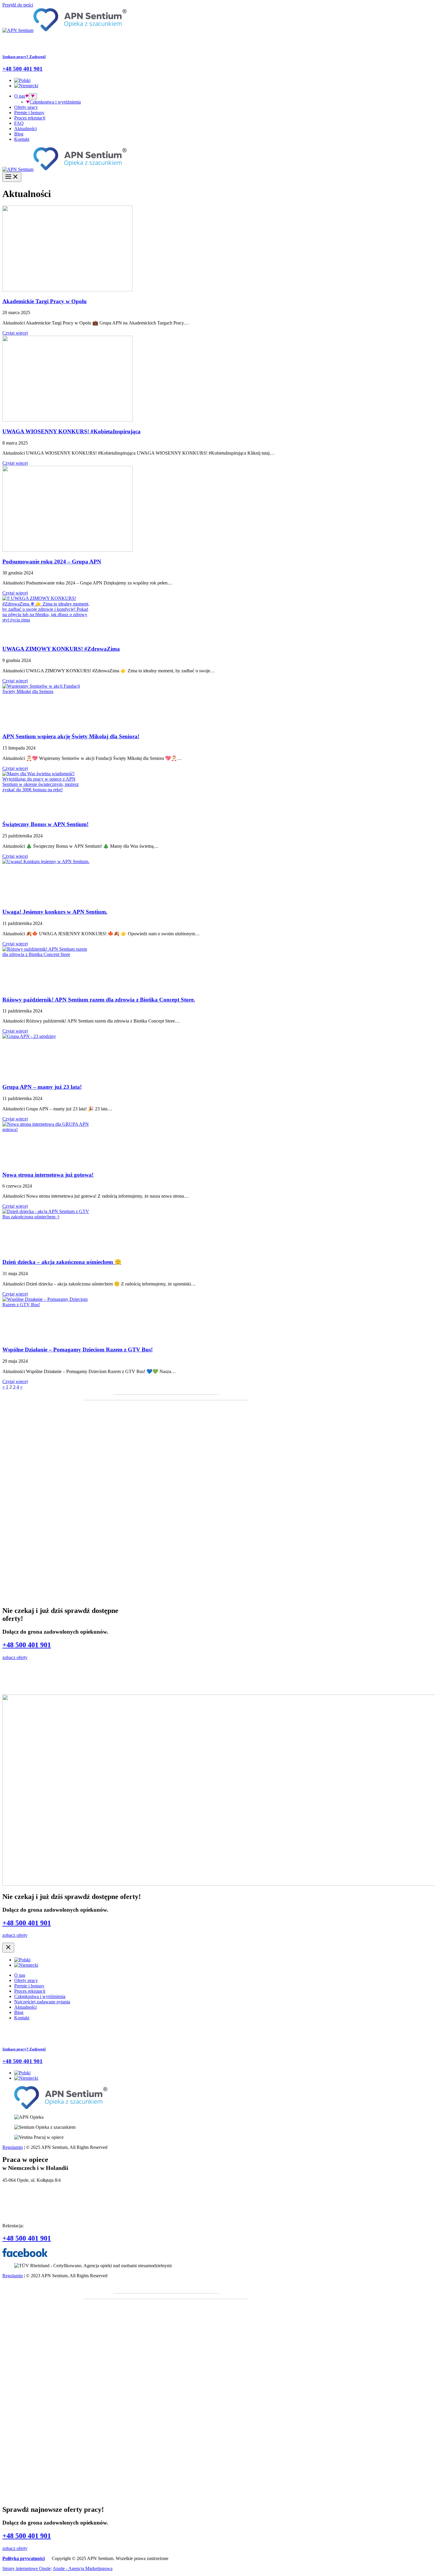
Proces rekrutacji (30, 118)
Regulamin (13, 2147)
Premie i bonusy (29, 113)
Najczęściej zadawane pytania (42, 2002)
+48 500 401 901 (27, 1645)
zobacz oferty (15, 1657)
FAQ (19, 123)
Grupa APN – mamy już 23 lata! (42, 1087)
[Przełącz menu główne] (12, 177)
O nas (20, 96)
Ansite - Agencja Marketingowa (83, 2568)
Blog (19, 134)
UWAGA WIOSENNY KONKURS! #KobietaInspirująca (71, 431)
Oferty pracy (26, 107)
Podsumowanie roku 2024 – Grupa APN (52, 562)
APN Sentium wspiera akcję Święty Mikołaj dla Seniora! (71, 736)
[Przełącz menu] (33, 96)
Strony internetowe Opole (26, 2568)
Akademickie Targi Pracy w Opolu (45, 301)
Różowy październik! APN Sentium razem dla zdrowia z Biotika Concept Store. (99, 1000)
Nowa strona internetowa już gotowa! (48, 1175)
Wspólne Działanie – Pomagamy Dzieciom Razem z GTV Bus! (78, 1350)
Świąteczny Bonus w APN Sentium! (45, 824)
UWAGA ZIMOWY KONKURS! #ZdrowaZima (61, 649)
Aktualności (25, 129)
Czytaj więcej (15, 333)
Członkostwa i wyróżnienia (55, 102)
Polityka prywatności (24, 2558)
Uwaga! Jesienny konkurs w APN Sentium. (55, 912)
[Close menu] (8, 1948)
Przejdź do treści (18, 5)
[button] (27, 96)
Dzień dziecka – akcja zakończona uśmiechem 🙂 (62, 1262)
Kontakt (22, 139)
